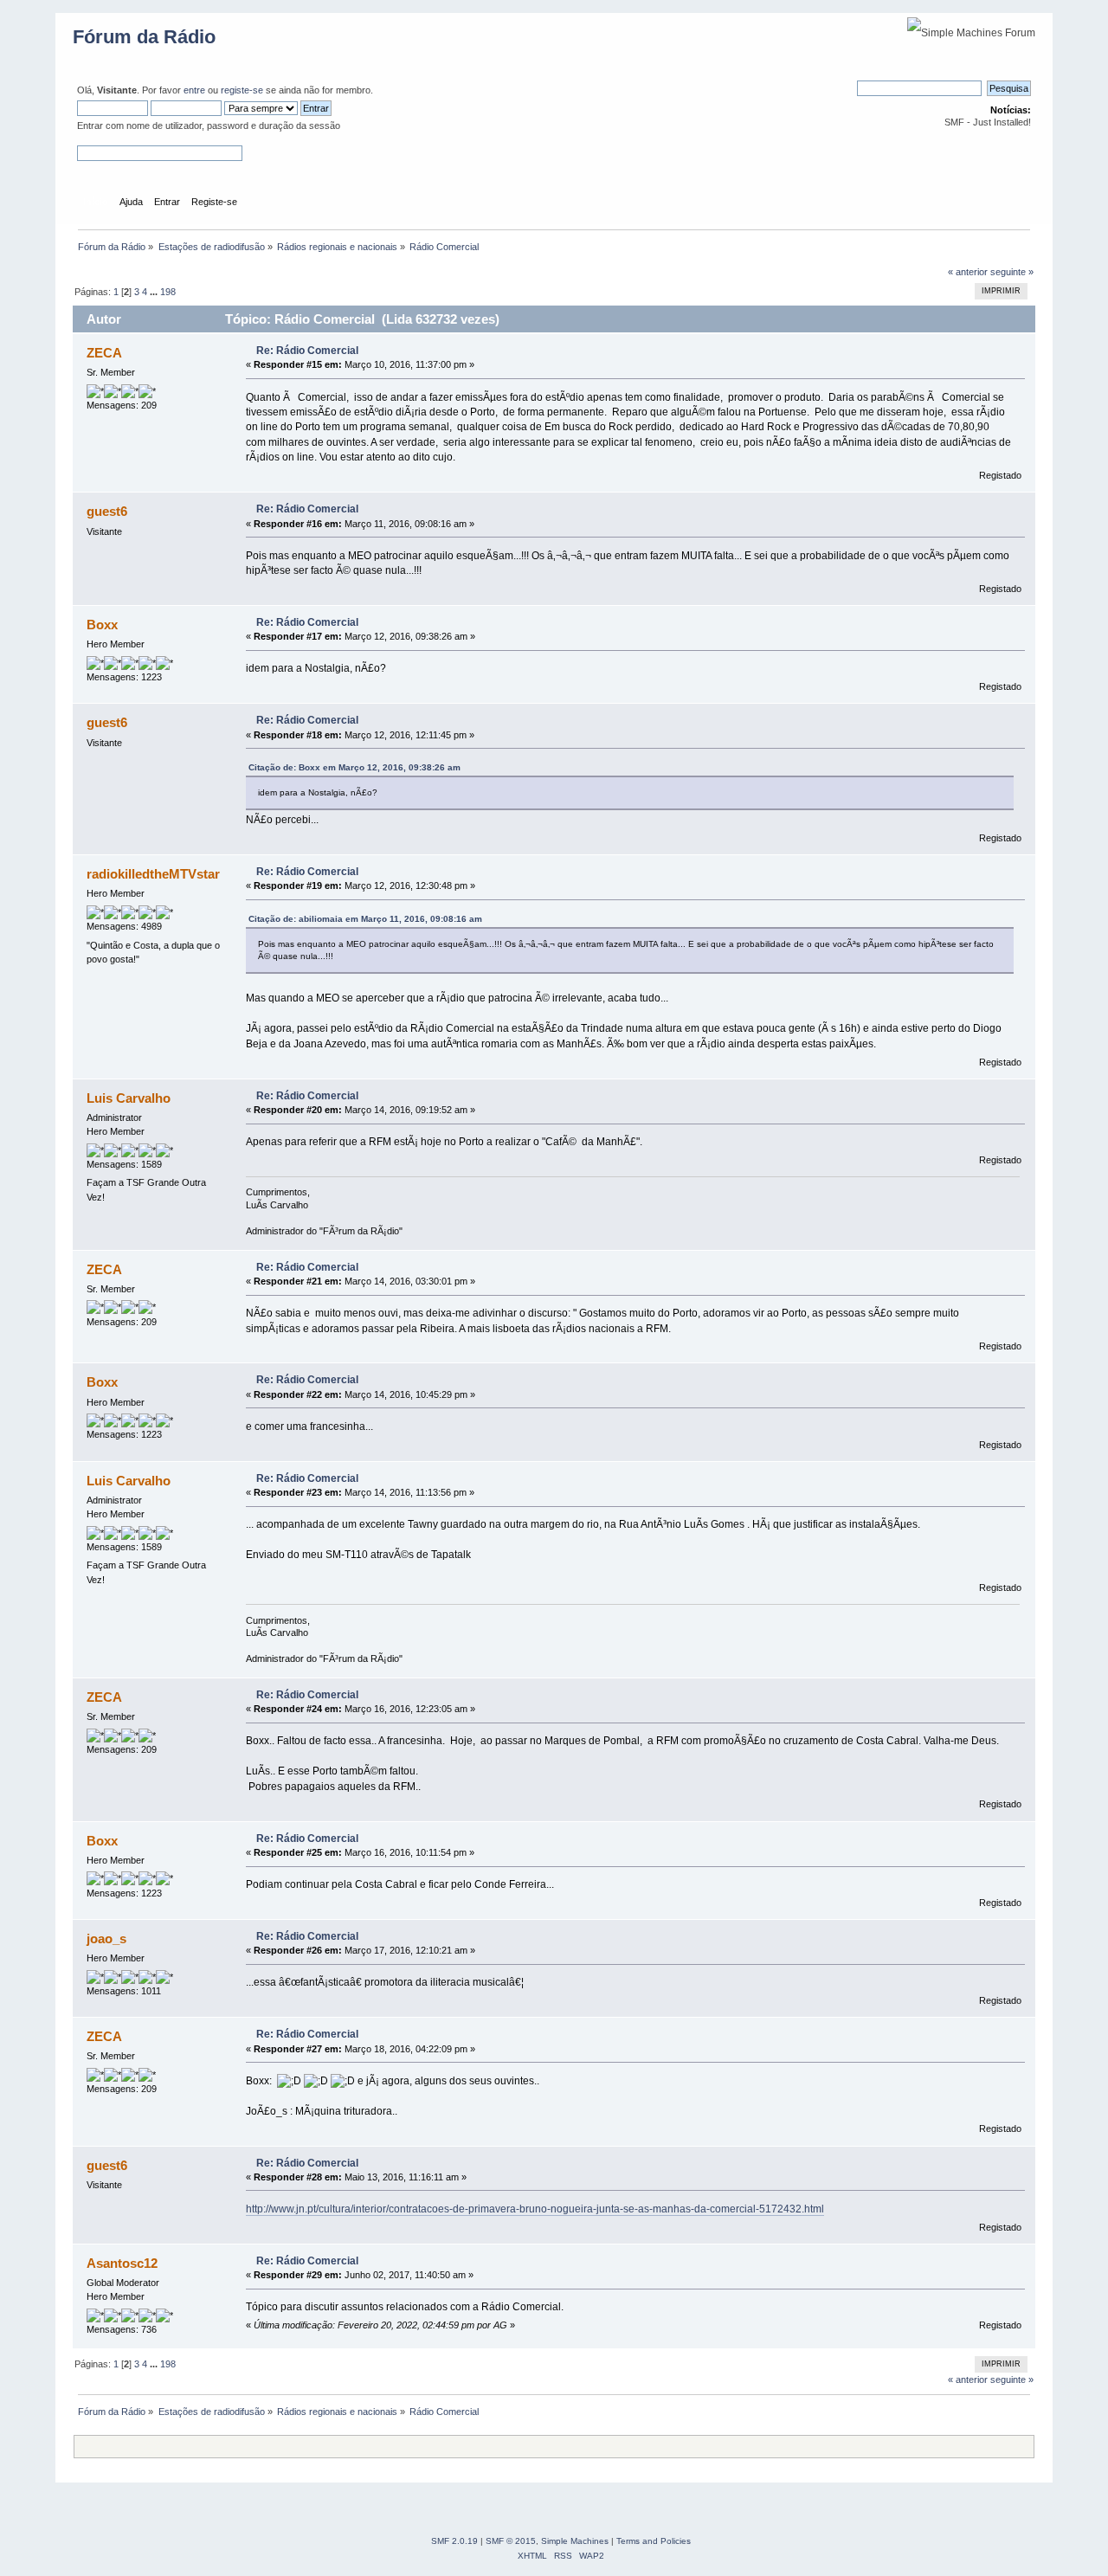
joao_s (106, 1938)
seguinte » (1012, 272)
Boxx (102, 625)
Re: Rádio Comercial (307, 351)
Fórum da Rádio (144, 37)
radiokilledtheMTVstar (153, 874)
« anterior (968, 272)
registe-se (242, 90)
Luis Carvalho (129, 1098)
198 (168, 292)
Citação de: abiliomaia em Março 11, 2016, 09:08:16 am (365, 919)
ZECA (104, 353)
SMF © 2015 (511, 2541)
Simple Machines (575, 2541)
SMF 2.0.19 (454, 2541)
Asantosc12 (122, 2263)
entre (194, 90)
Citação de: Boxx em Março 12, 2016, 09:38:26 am (354, 767)
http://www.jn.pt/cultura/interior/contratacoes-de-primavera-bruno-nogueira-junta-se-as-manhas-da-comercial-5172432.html (535, 2209)
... (155, 292)
